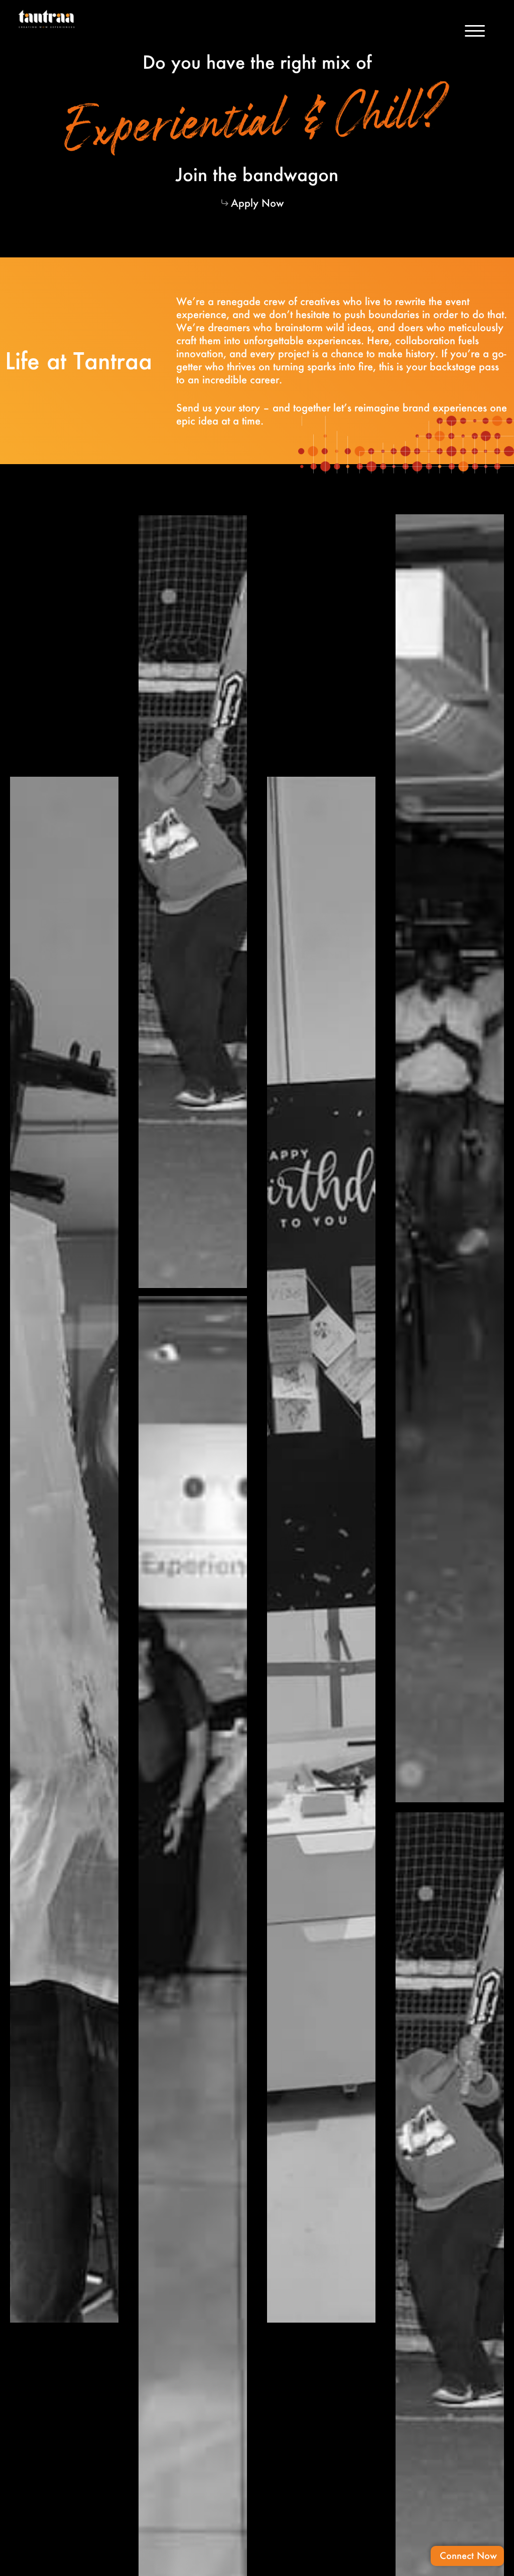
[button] (475, 32)
